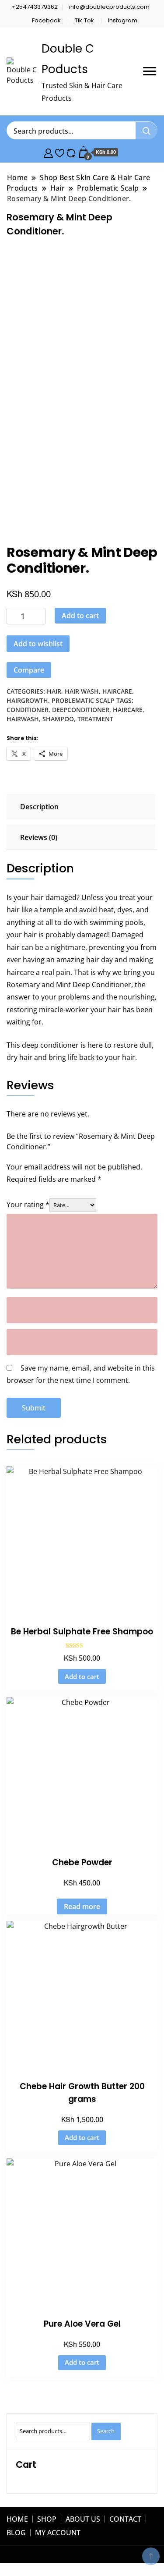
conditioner (28, 710)
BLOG (16, 2533)
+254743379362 (35, 7)
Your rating (28, 1205)
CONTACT (125, 2519)
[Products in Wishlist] (60, 152)
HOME (17, 2519)
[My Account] (48, 152)
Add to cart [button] (82, 1676)
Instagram (123, 20)
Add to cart (80, 616)
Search (106, 2431)
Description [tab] (39, 807)
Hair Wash (82, 691)
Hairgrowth (27, 700)
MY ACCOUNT (58, 2533)
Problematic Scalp (83, 700)
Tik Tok (84, 20)
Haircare (117, 691)
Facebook (46, 20)
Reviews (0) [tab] (39, 837)
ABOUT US (83, 2519)
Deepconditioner (81, 710)
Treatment (95, 719)
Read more (82, 1906)
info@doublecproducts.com (109, 7)
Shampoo (58, 719)
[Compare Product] (71, 152)
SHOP (47, 2519)
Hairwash (23, 719)
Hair (54, 691)
